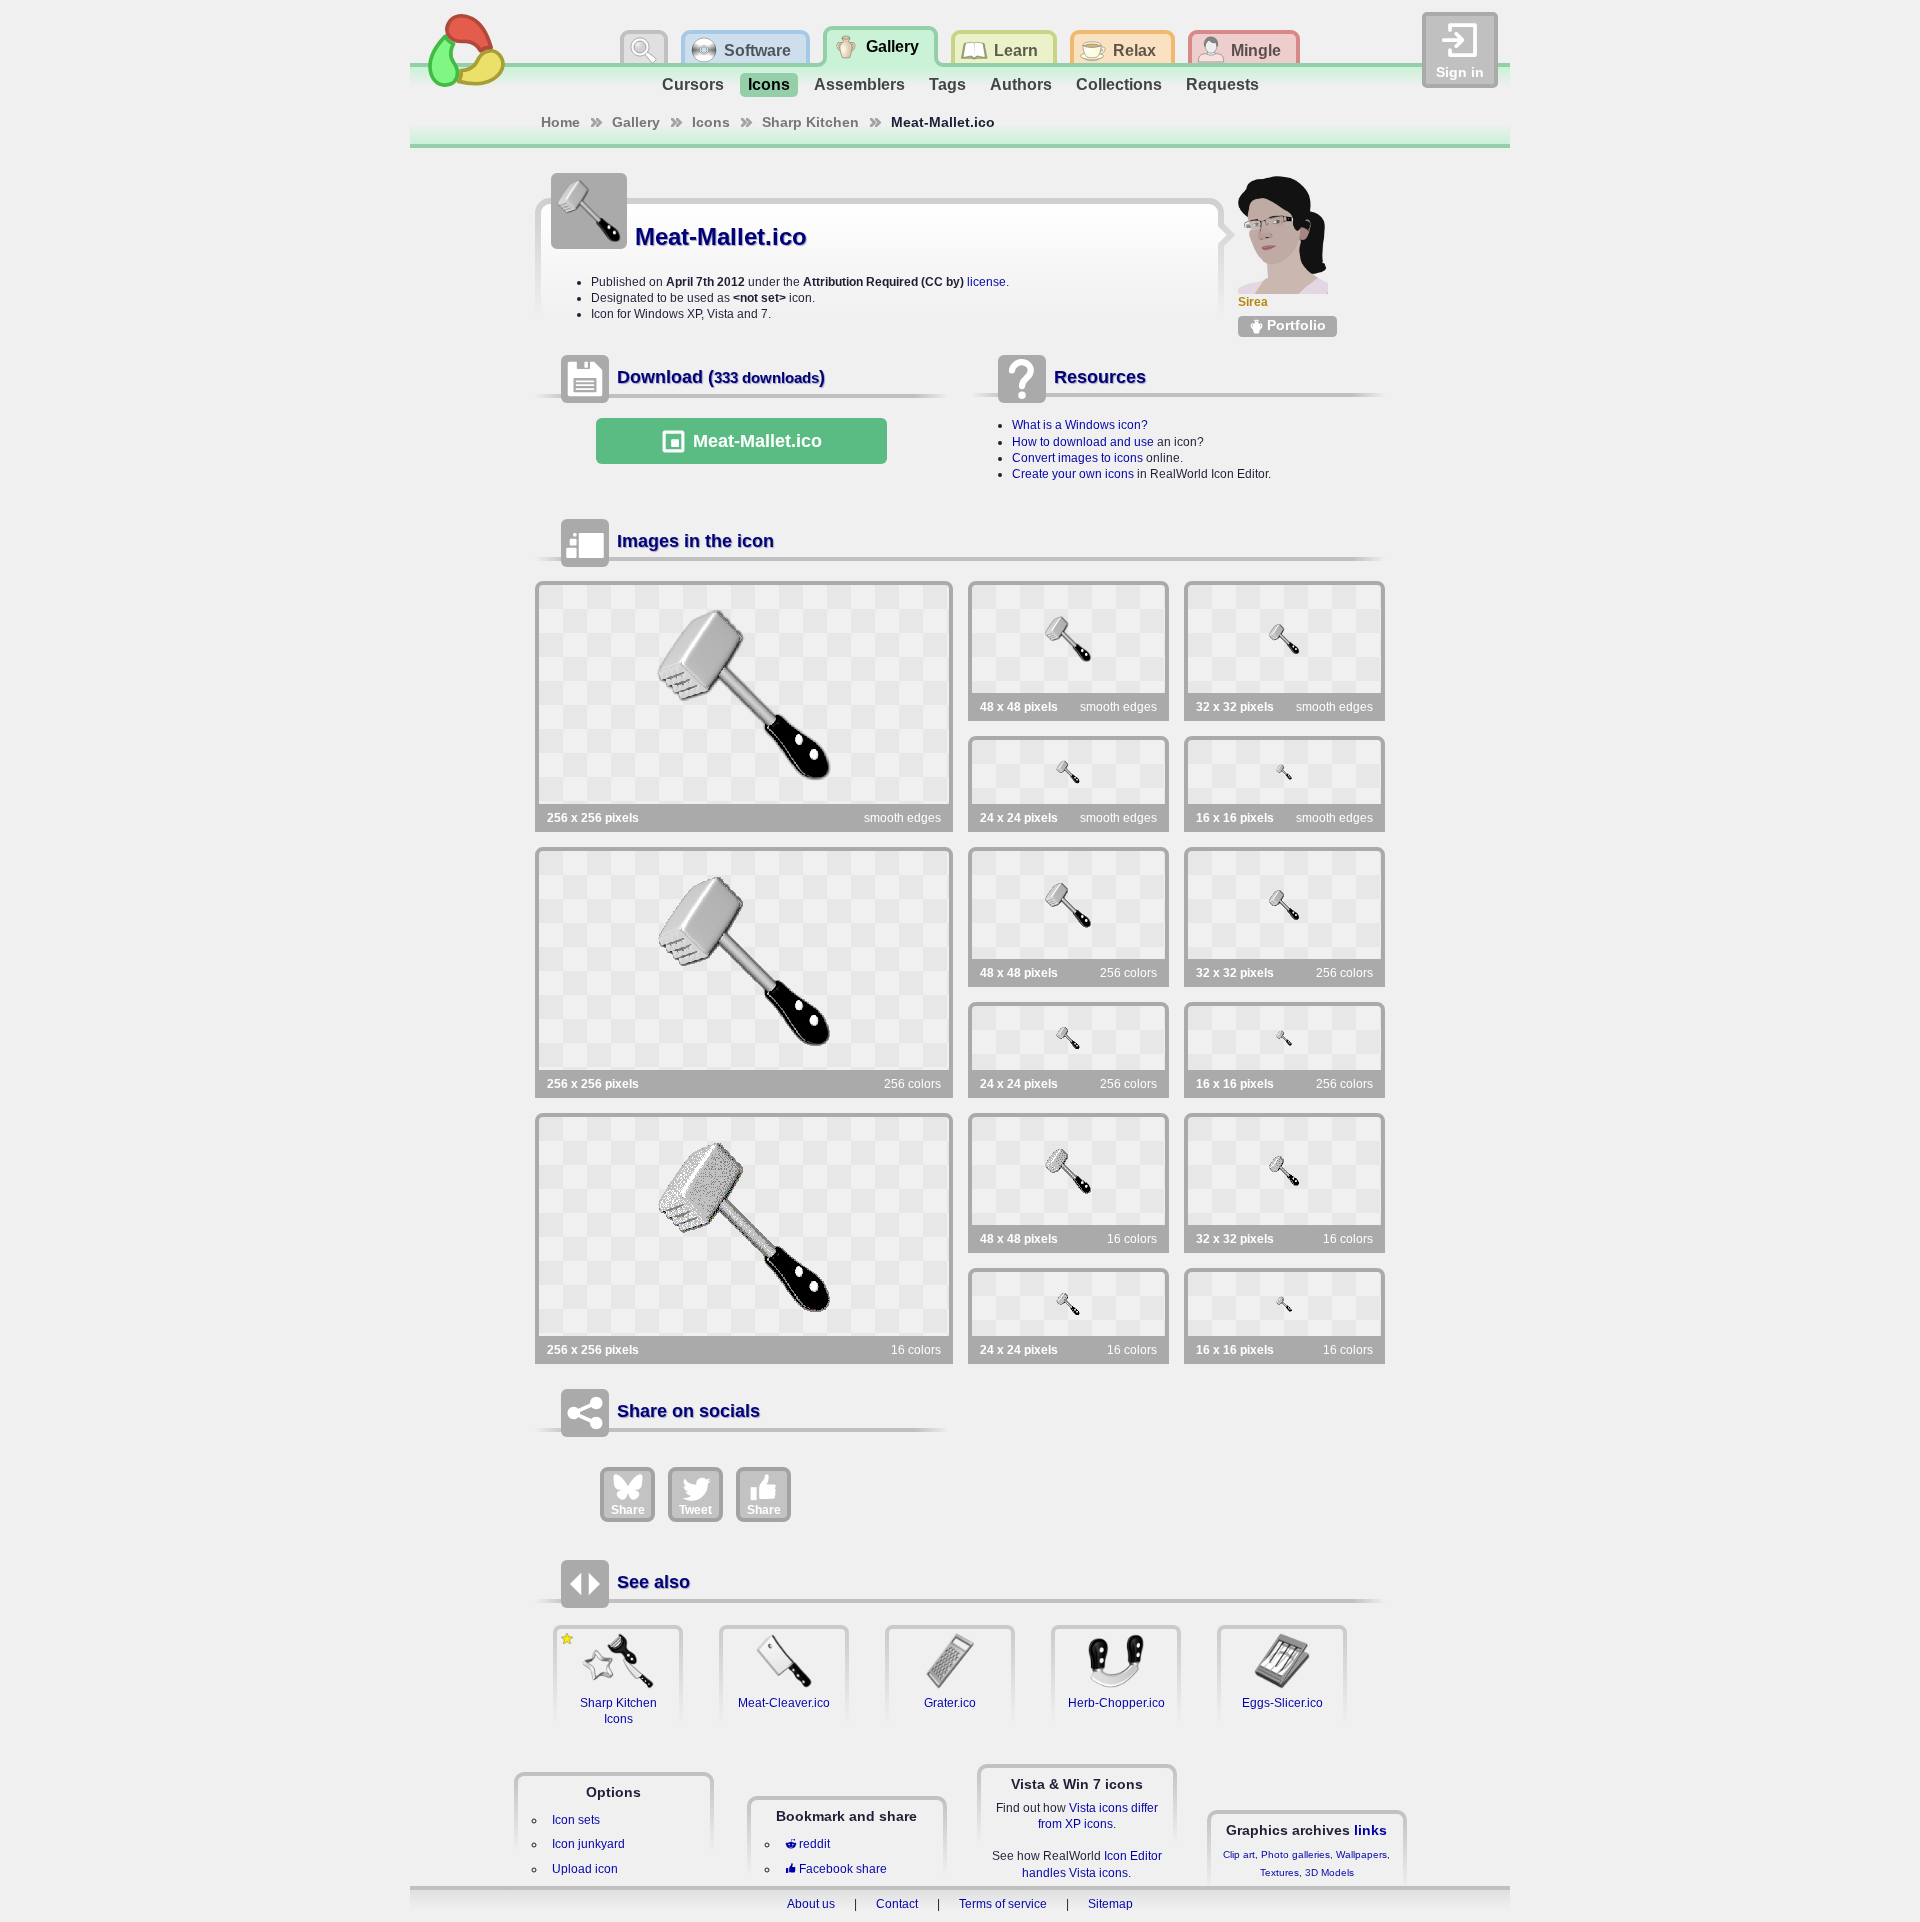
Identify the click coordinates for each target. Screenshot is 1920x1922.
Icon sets (576, 1820)
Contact (897, 1904)
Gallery (636, 122)
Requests (1222, 84)
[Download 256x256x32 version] (744, 694)
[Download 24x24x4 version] (1068, 1304)
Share (628, 1510)
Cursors (693, 84)
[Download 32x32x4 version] (1284, 1171)
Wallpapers (1361, 1854)
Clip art (1239, 1854)
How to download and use (1083, 442)
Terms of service (1003, 1904)
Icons (769, 84)
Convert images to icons (1077, 458)
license (986, 282)
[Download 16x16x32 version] (1284, 772)
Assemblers (859, 84)
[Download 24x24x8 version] (1068, 1038)
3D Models (1329, 1872)
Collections (1119, 84)
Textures (1279, 1872)
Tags (947, 84)
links (1370, 1830)
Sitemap (1110, 1904)
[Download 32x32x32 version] (1284, 639)
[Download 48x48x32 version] (1068, 639)
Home (560, 122)
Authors (1021, 84)
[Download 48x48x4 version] (1068, 1171)
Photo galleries (1295, 1854)
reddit (814, 1844)
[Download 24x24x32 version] (1068, 772)
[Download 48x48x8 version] (1068, 905)
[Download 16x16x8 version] (1284, 1038)
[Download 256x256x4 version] (744, 1226)
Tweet (695, 1510)
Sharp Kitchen (810, 122)
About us (811, 1904)
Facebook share (843, 1869)
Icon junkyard (588, 1844)
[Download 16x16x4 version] (1284, 1304)
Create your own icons (1073, 474)
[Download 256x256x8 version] (744, 960)
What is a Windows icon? (1080, 425)
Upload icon (585, 1869)
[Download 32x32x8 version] (1284, 905)
